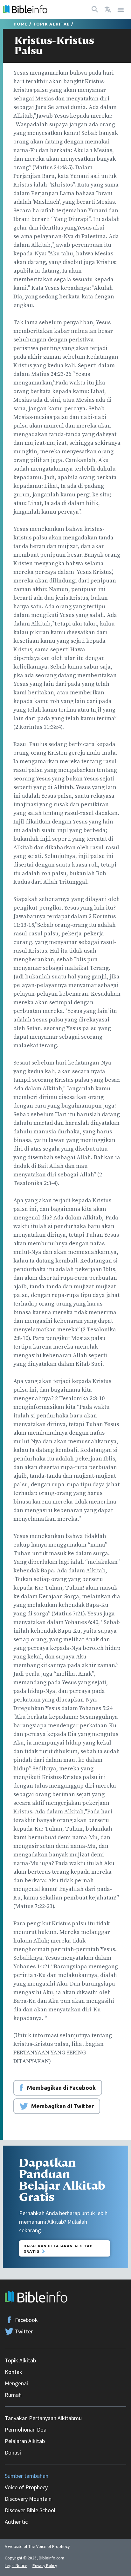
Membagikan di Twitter (62, 2106)
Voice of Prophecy (26, 2487)
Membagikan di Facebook (61, 2088)
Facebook (26, 2320)
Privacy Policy (45, 2566)
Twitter (24, 2331)
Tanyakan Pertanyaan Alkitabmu (43, 2418)
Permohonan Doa (26, 2430)
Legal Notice (16, 2566)
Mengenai (16, 2383)
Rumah (13, 2395)
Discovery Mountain (28, 2499)
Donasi (13, 2452)
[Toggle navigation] (121, 9)
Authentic (16, 2522)
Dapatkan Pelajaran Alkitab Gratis (58, 2249)
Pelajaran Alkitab (25, 2441)
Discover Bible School (30, 2510)
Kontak (14, 2372)
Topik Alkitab (52, 24)
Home (21, 24)
